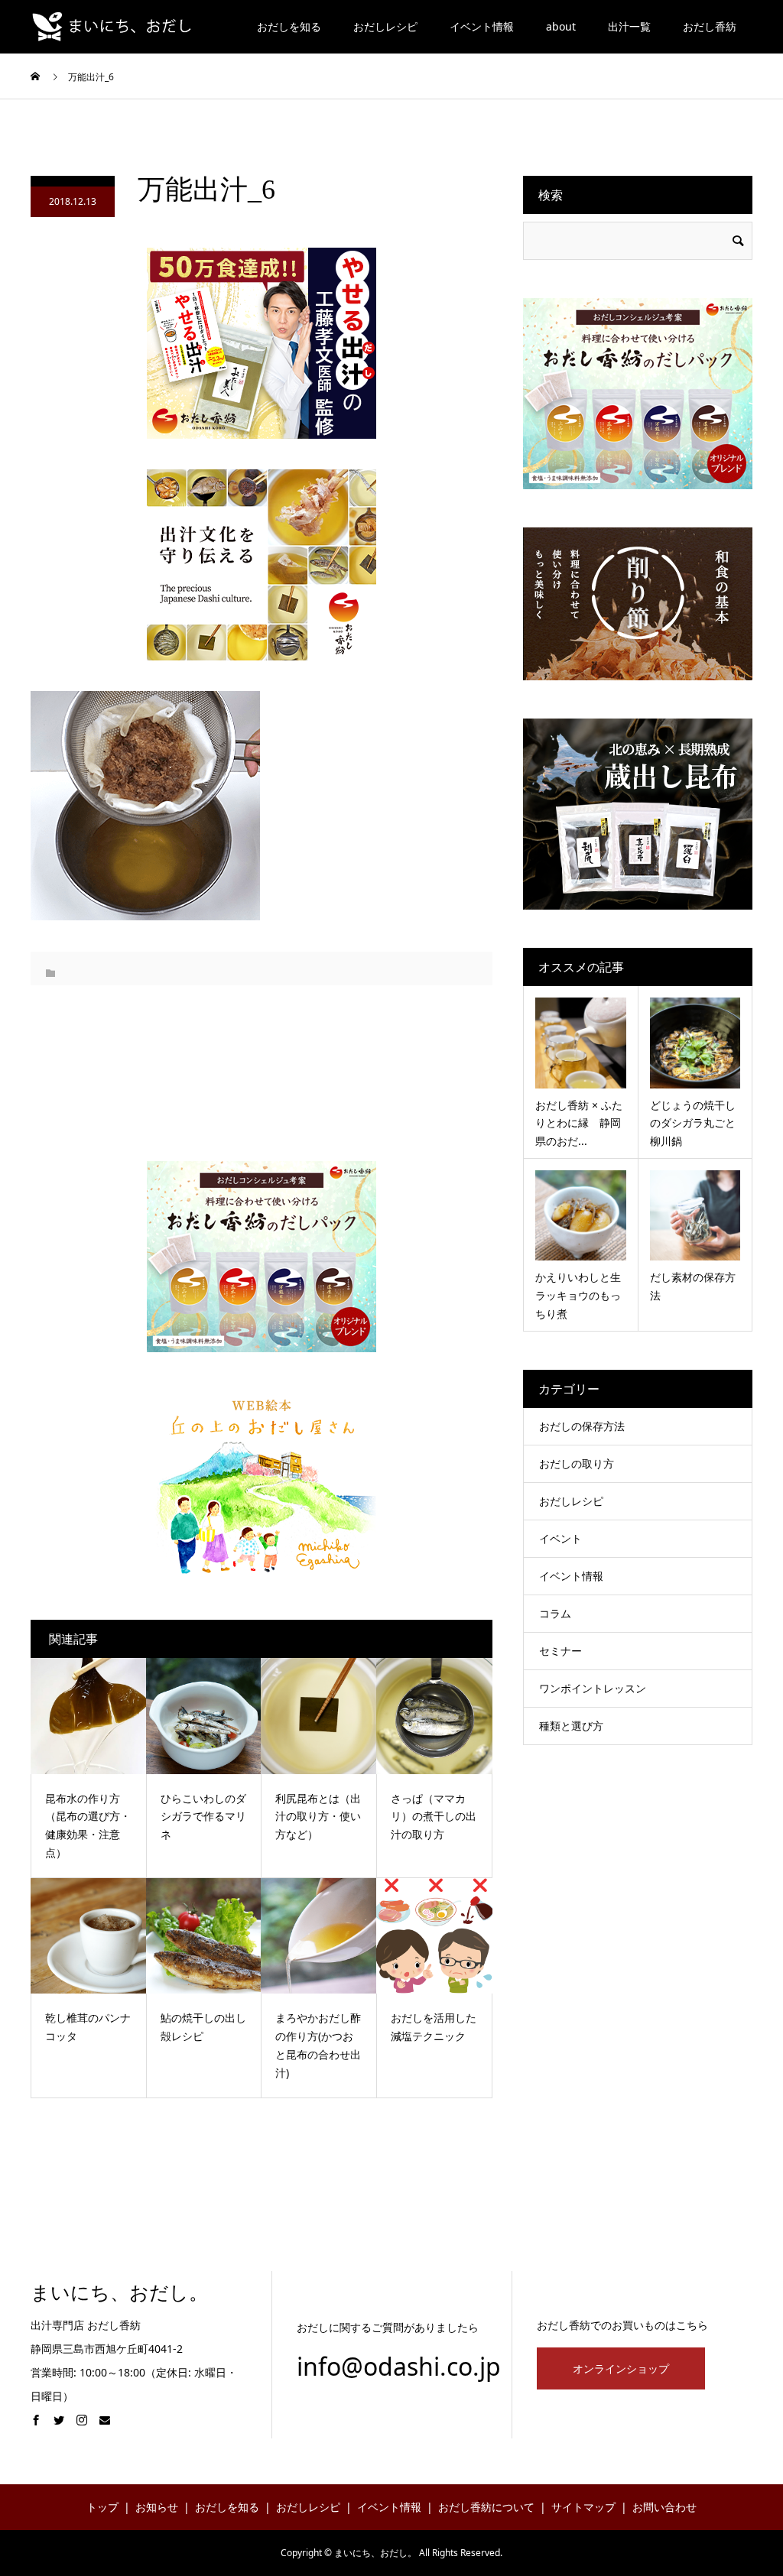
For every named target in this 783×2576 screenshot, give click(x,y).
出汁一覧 (629, 26)
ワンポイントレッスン (593, 1688)
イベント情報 (482, 26)
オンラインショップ (621, 2368)
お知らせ (157, 2507)
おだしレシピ (385, 26)
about (561, 26)
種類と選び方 (571, 1726)
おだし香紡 (710, 26)
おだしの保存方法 (582, 1426)
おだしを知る (289, 26)
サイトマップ (583, 2507)
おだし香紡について (486, 2507)
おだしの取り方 (577, 1463)
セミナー (560, 1651)
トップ (102, 2507)
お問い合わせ (664, 2507)
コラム (555, 1613)
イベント (560, 1538)
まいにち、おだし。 (119, 2293)
